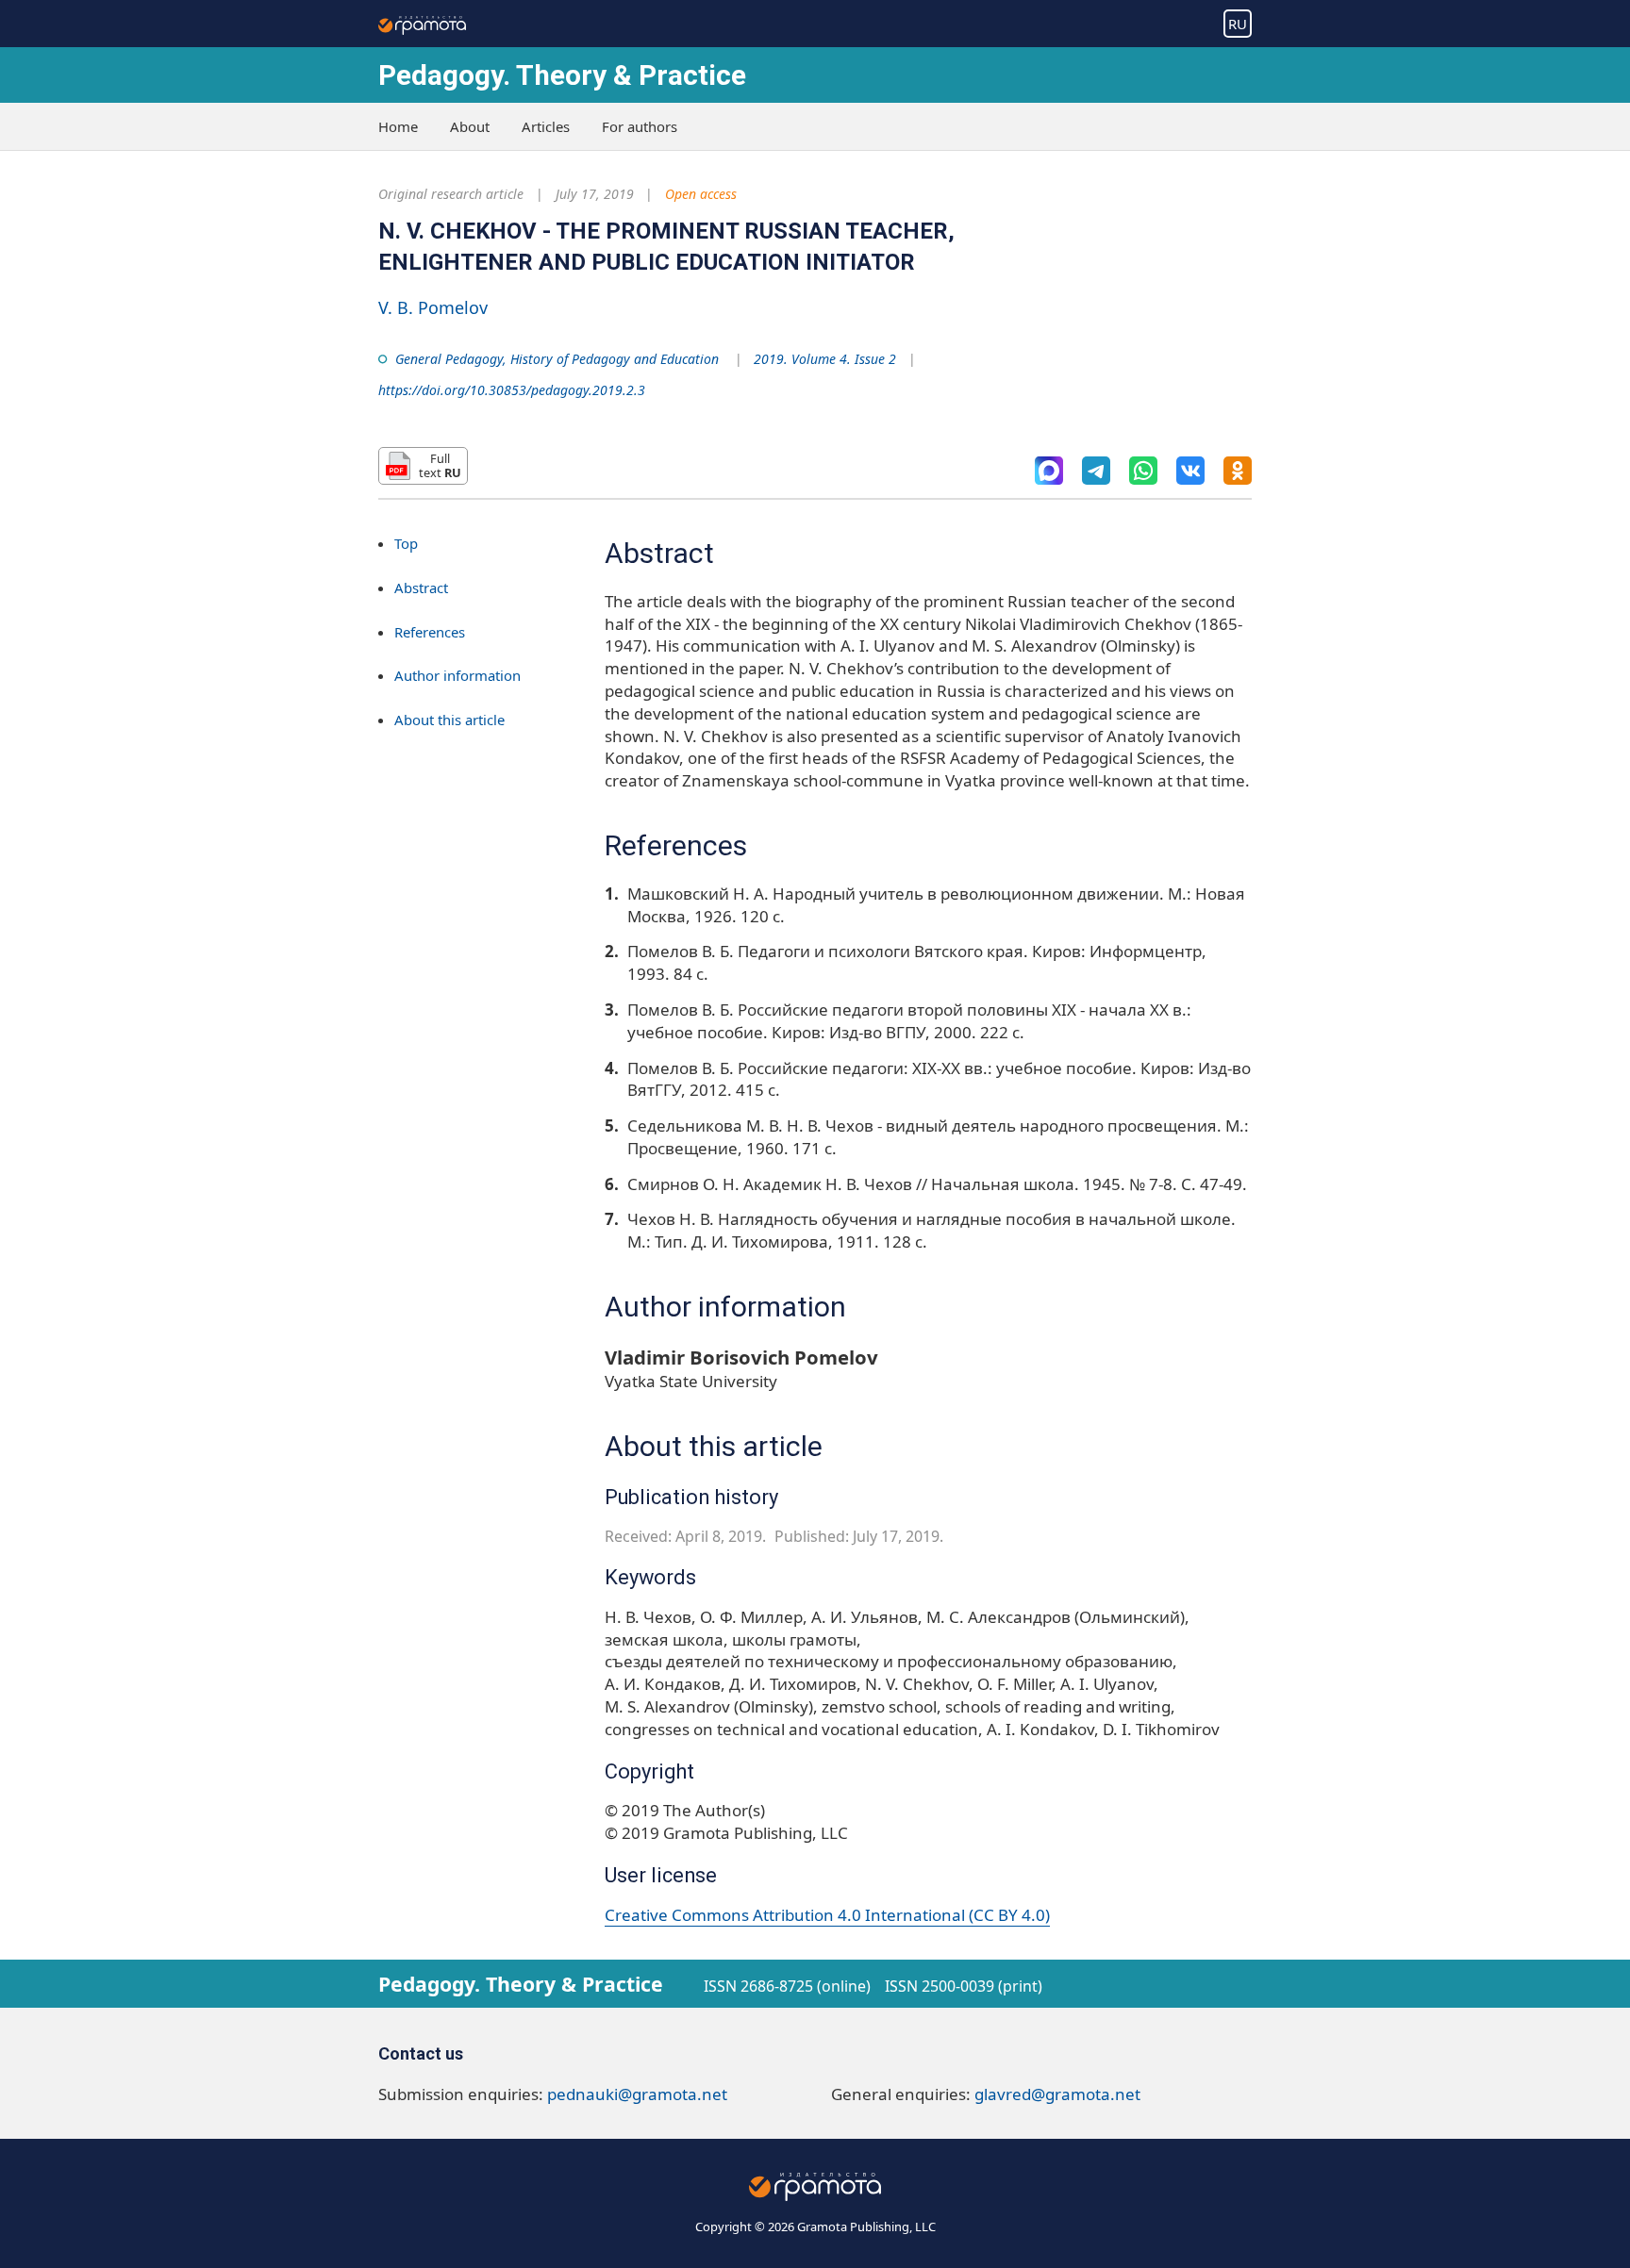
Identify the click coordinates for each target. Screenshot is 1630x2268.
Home (398, 126)
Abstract (421, 588)
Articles (546, 126)
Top (406, 543)
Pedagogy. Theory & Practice (562, 75)
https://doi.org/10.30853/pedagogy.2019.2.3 (512, 390)
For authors (640, 126)
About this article (449, 720)
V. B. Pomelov (433, 307)
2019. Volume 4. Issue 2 (825, 359)
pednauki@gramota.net (637, 2094)
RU (1238, 24)
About (470, 126)
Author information (457, 675)
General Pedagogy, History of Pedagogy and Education (557, 359)
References (430, 632)
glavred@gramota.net (1057, 2094)
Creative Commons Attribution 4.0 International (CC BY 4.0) (827, 1915)
